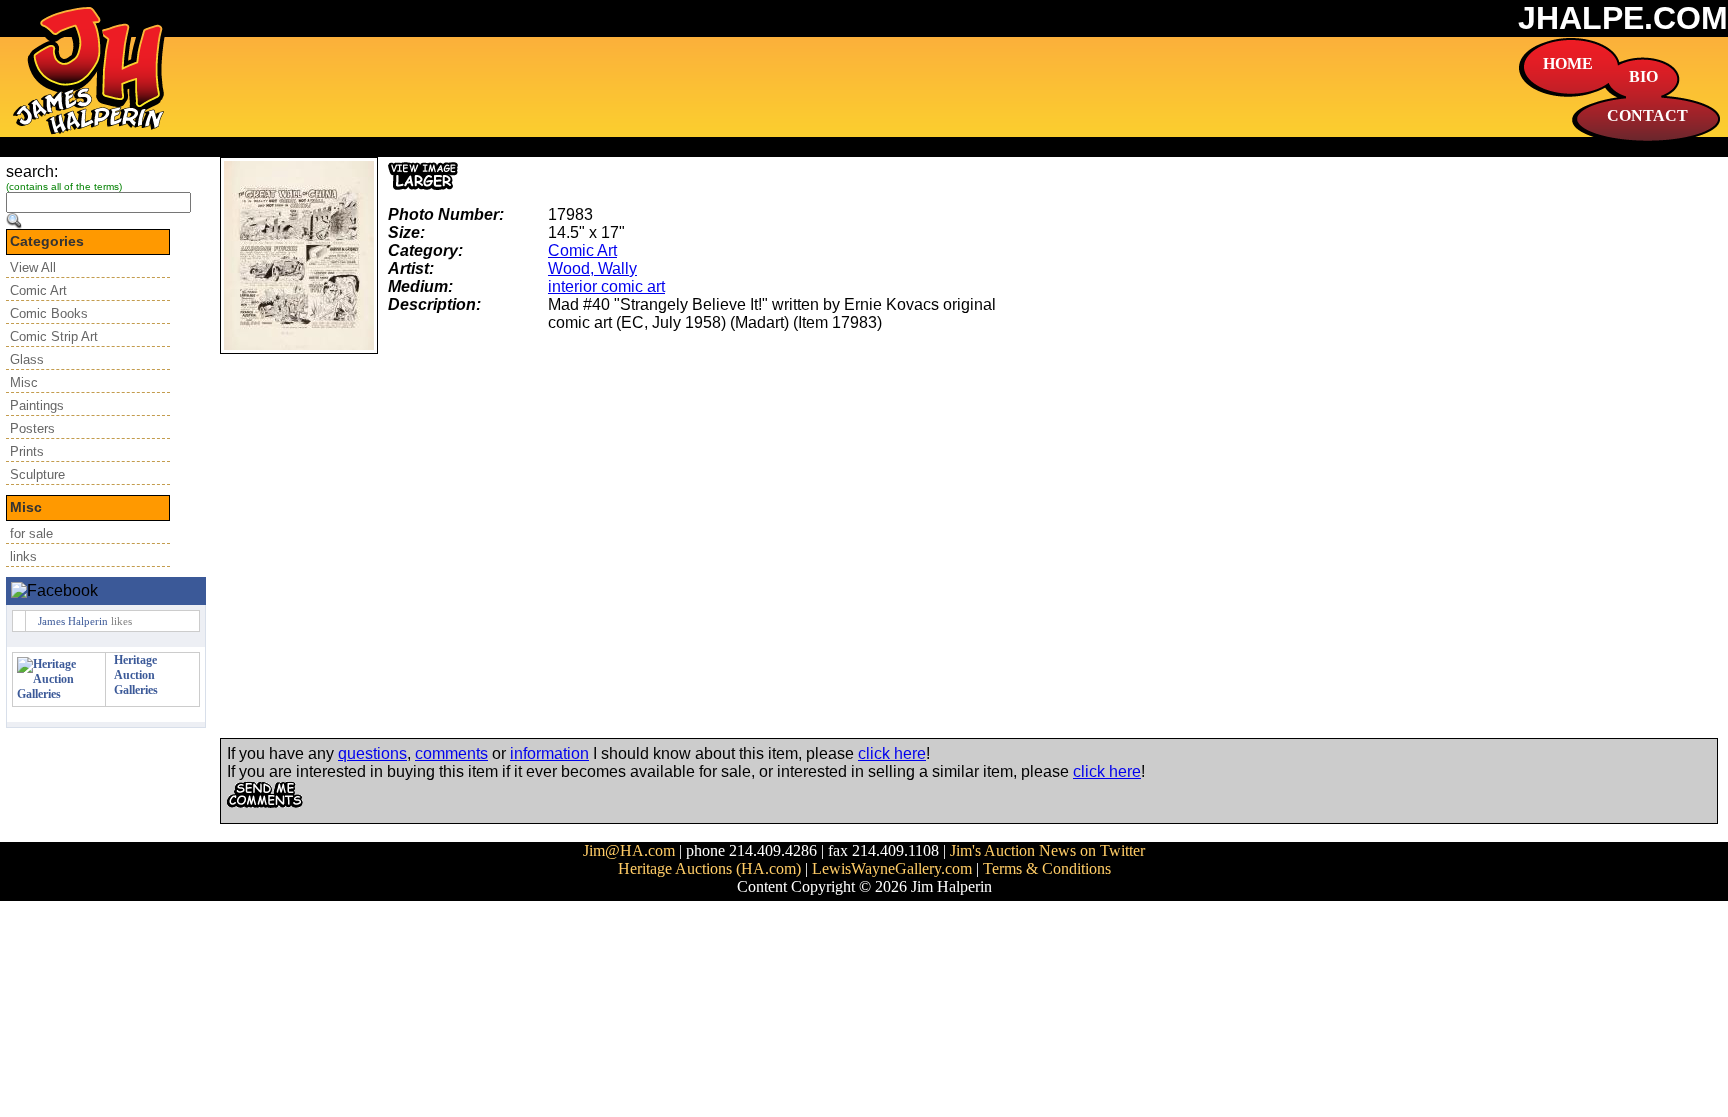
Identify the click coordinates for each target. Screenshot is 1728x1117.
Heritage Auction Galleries (136, 675)
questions (372, 753)
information (549, 753)
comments (451, 753)
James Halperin (73, 621)
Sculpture (37, 474)
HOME (1568, 63)
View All (33, 267)
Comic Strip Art (54, 336)
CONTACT (1647, 115)
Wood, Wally (592, 268)
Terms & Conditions (1047, 868)
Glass (27, 359)
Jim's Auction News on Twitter (1047, 850)
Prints (27, 451)
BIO (1643, 76)
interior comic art (606, 286)
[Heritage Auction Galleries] (59, 694)
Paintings (37, 405)
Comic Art (38, 290)
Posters (32, 428)
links (23, 556)
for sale (31, 533)
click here (892, 753)
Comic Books (49, 313)
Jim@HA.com (629, 850)
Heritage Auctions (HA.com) (709, 868)
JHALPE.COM (1623, 18)
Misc (24, 382)
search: (32, 171)
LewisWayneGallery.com (892, 868)
